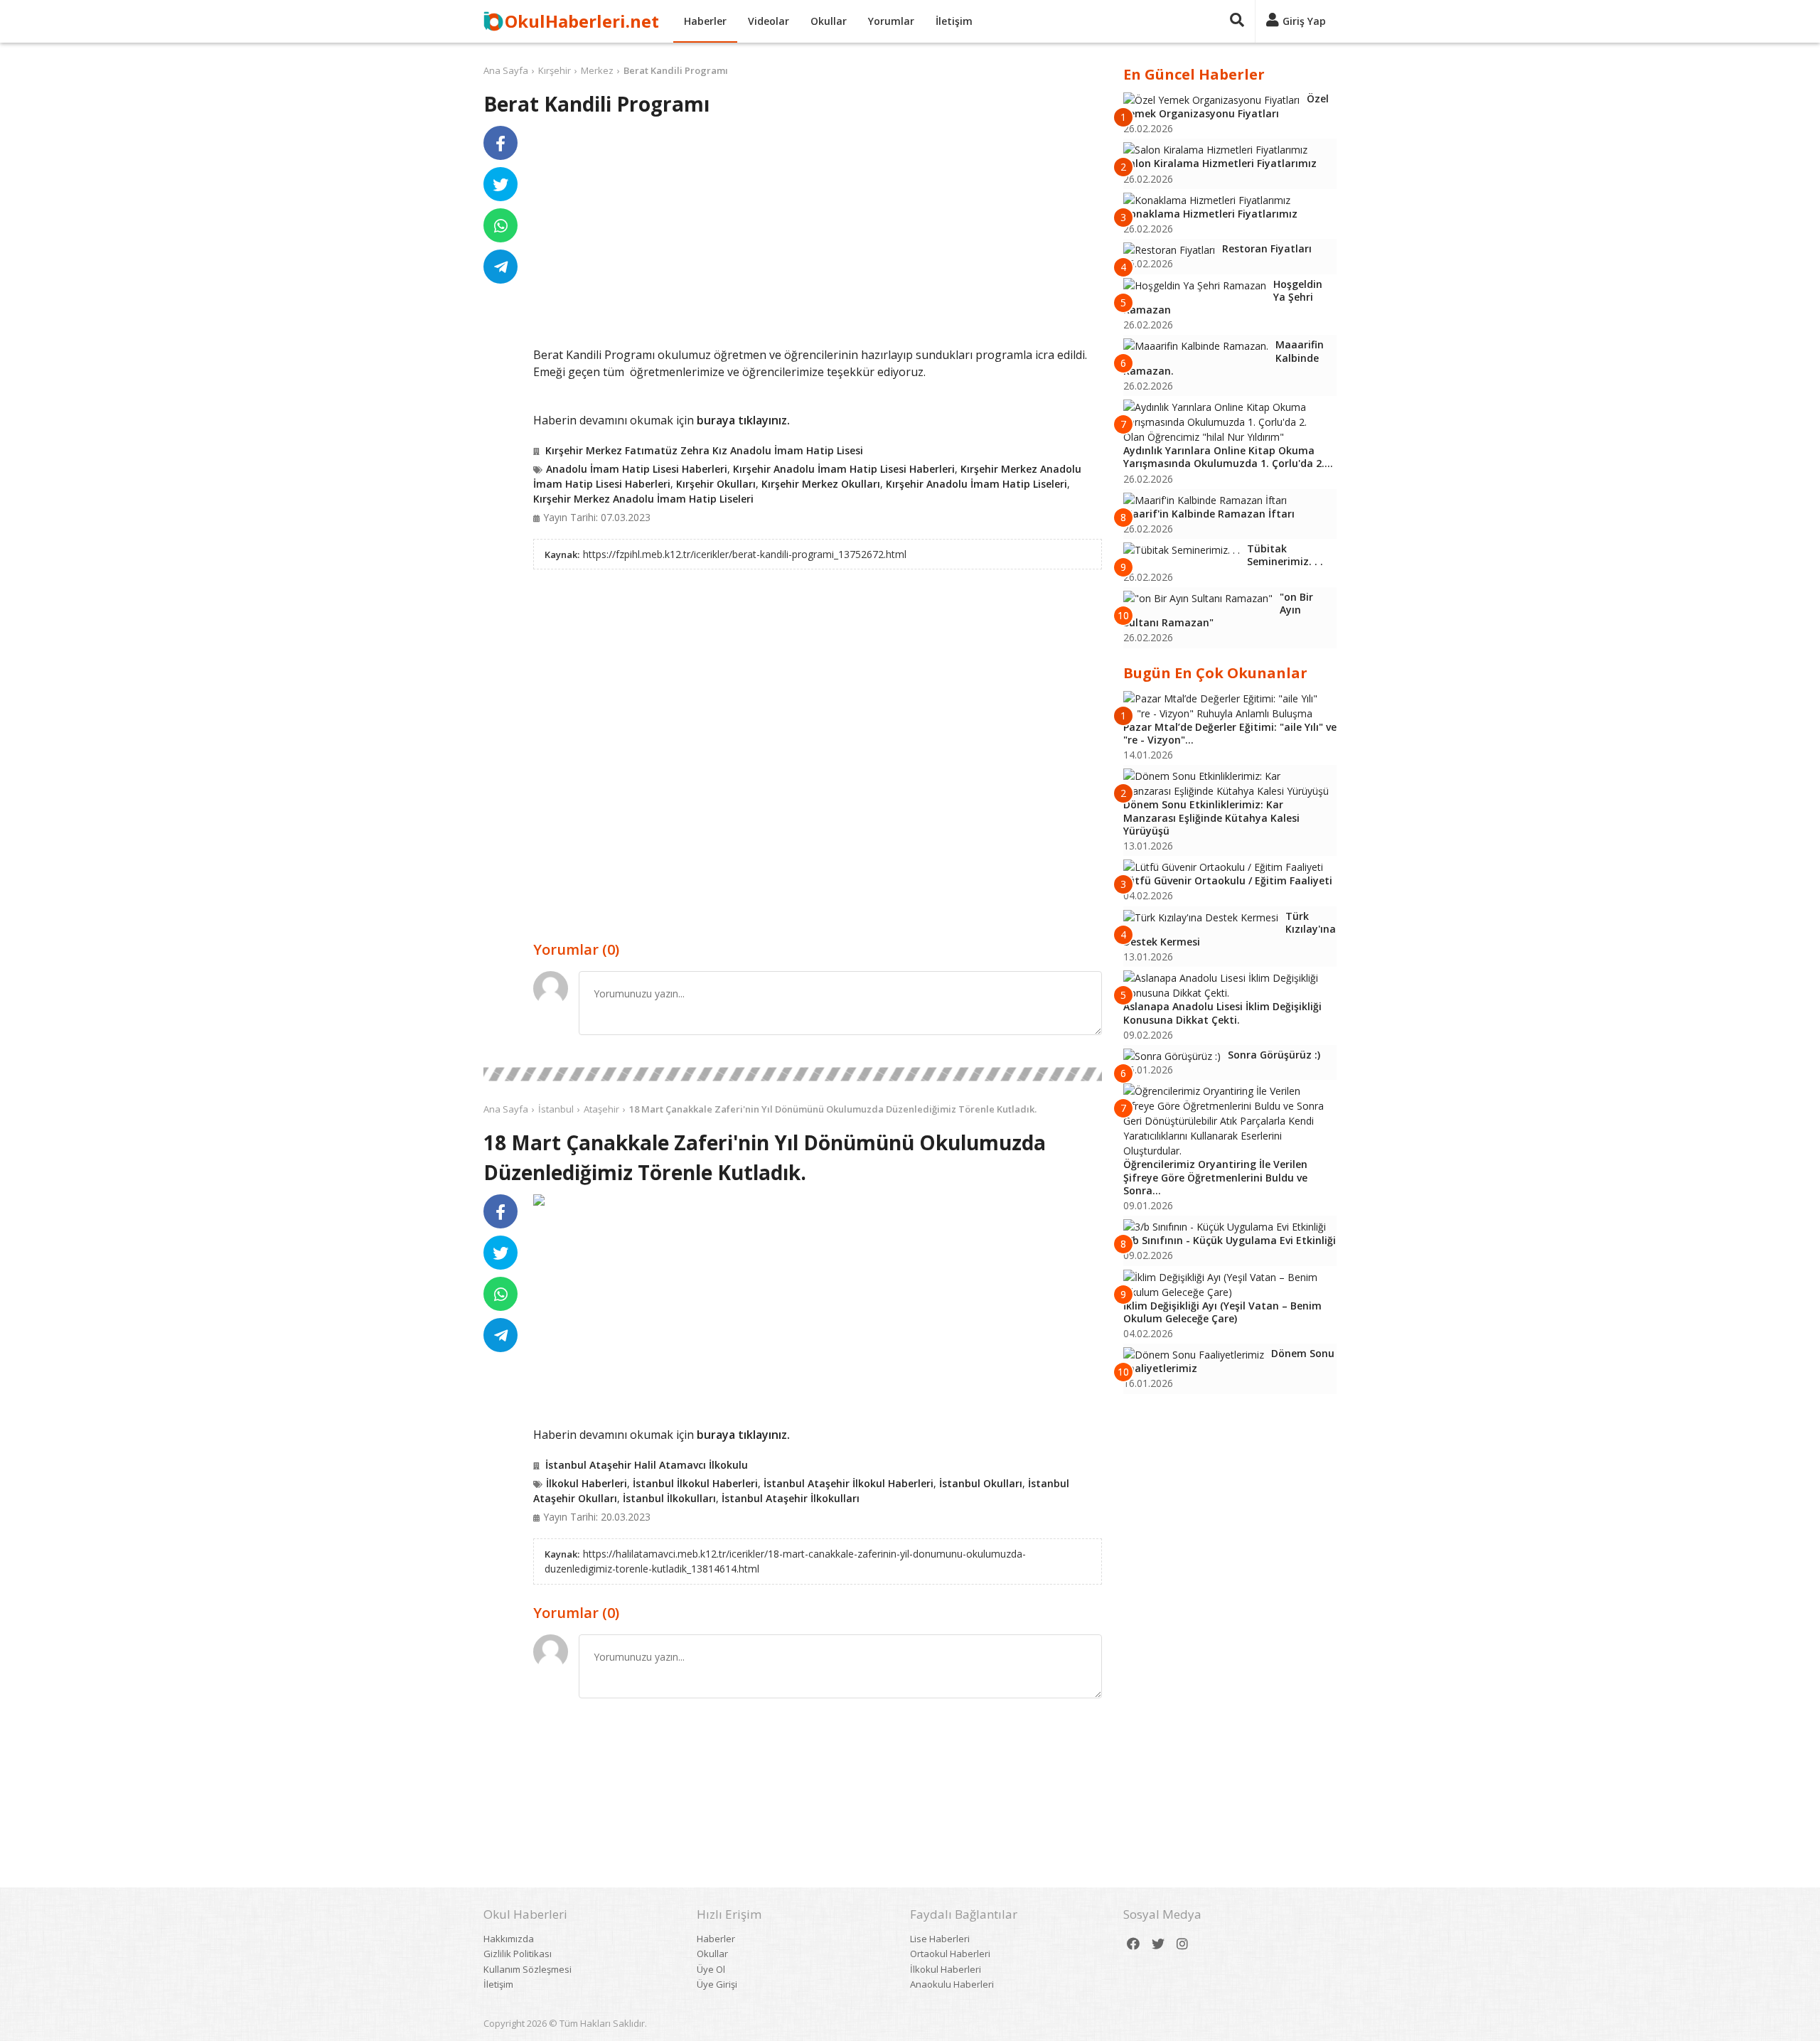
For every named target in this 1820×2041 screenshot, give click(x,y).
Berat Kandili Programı (676, 70)
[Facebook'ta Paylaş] (500, 143)
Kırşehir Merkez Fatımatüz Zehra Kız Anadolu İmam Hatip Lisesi (704, 450)
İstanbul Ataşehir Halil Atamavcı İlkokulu (647, 1465)
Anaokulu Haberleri (952, 1984)
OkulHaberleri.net (582, 21)
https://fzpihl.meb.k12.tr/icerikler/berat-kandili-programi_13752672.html (745, 554)
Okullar (829, 21)
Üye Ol (711, 1969)
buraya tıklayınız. (743, 420)
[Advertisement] (818, 236)
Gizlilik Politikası (518, 1954)
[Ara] (1237, 21)
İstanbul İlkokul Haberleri (695, 1483)
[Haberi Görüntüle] (539, 1200)
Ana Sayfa (506, 70)
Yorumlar (891, 21)
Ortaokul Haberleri (950, 1954)
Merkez (597, 70)
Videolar (769, 21)
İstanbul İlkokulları (669, 1498)
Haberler (705, 21)
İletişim (954, 21)
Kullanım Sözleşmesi (528, 1969)
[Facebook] (1133, 1944)
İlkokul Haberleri (587, 1483)
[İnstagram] (1182, 1944)
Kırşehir (555, 70)
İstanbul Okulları (981, 1483)
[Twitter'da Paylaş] (500, 184)
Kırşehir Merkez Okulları (821, 484)
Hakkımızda (509, 1939)
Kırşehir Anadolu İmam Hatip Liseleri (976, 484)
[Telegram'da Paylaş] (500, 267)
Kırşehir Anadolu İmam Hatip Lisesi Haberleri (844, 469)
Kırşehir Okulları (716, 484)
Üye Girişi (717, 1984)
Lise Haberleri (940, 1939)
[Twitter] (1158, 1944)
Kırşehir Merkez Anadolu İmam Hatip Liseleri (643, 499)
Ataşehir (601, 1109)
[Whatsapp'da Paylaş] (500, 225)
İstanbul (556, 1109)
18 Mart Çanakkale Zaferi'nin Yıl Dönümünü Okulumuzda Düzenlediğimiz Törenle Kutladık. (833, 1109)
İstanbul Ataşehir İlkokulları (791, 1498)
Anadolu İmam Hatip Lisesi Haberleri (637, 469)
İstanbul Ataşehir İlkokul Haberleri (849, 1483)
